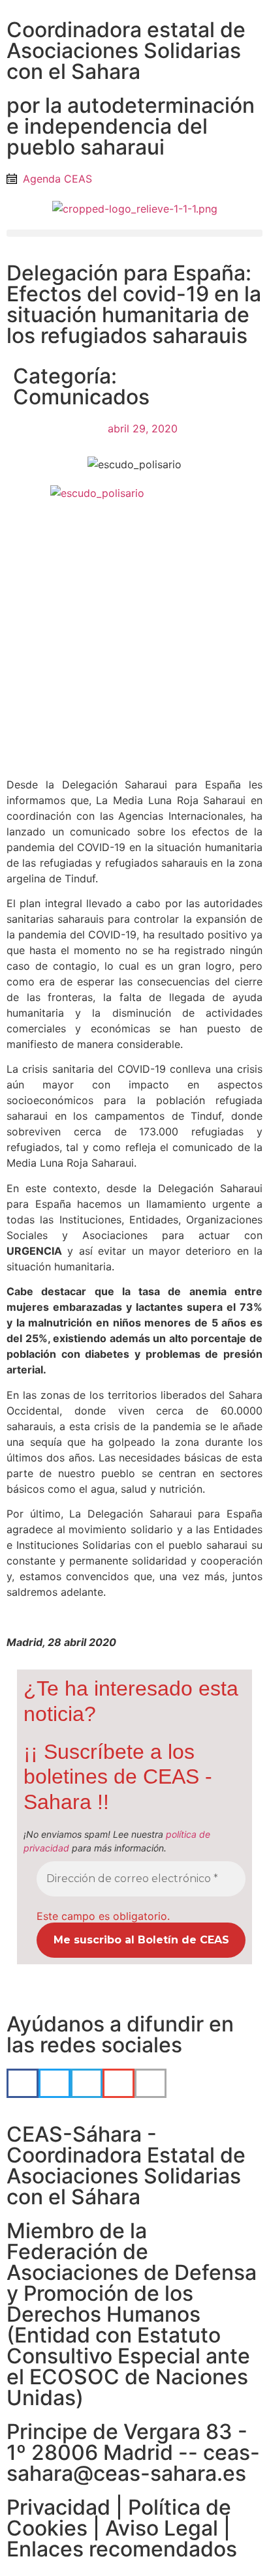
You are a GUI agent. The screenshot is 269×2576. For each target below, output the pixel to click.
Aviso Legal (162, 2528)
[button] (134, 233)
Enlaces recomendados (122, 2549)
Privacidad (58, 2507)
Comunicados (81, 397)
